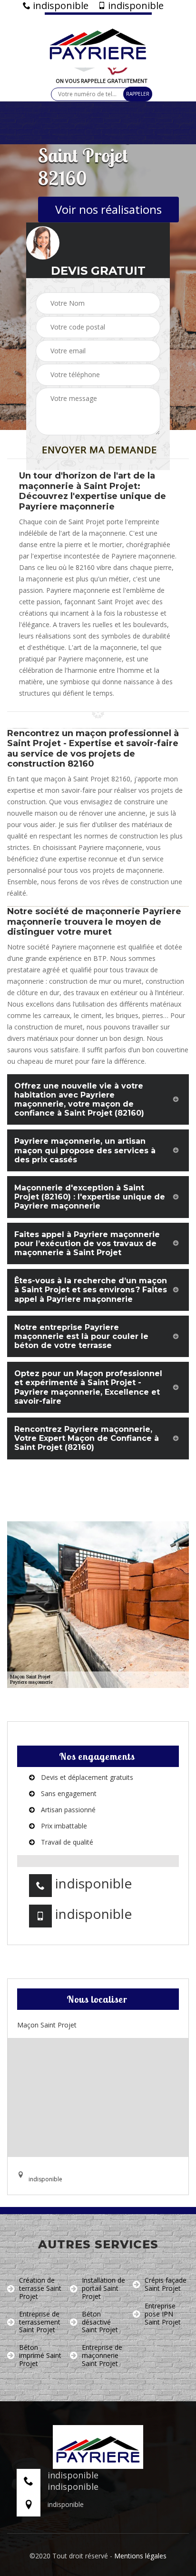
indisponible (59, 6)
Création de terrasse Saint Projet (40, 2288)
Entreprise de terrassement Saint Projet (40, 2322)
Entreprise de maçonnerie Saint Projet (102, 2356)
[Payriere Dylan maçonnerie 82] (98, 40)
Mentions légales (140, 2556)
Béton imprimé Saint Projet (40, 2356)
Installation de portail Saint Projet (103, 2288)
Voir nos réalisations (108, 209)
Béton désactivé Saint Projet (100, 2322)
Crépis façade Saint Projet (166, 2285)
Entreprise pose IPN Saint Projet (163, 2314)
